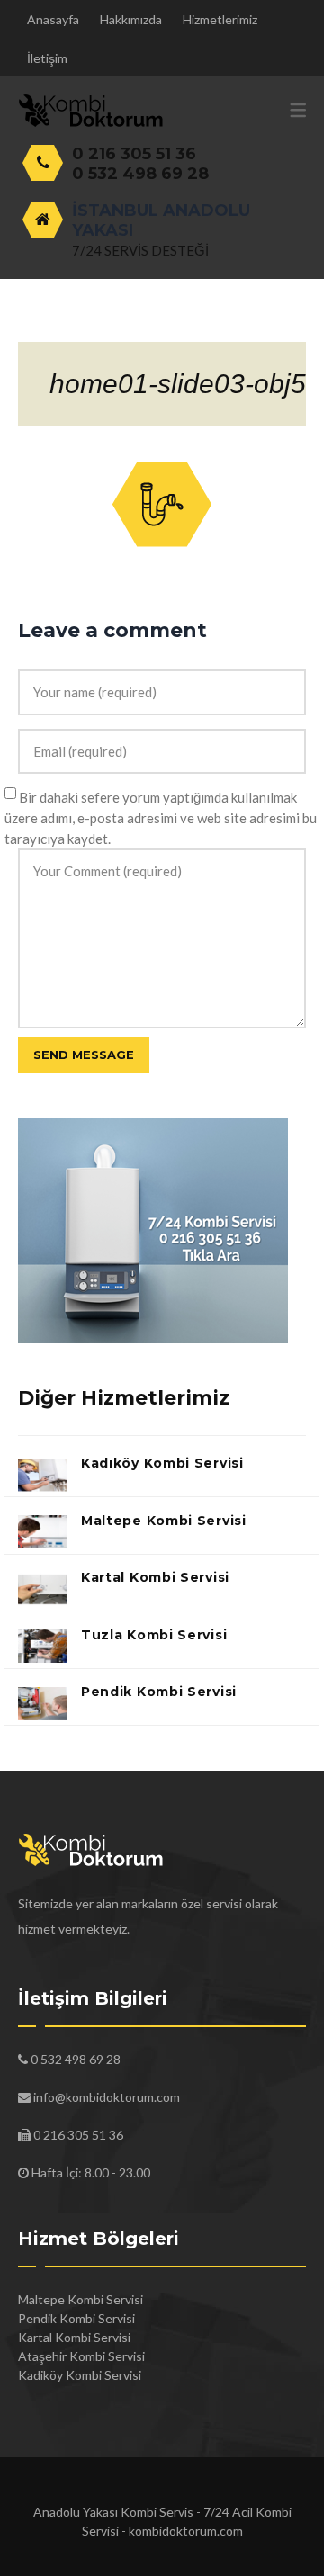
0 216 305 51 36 (134, 154)
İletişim (47, 58)
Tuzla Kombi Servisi (154, 1635)
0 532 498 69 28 (140, 174)
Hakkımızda (131, 19)
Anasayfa (53, 19)
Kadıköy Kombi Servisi (162, 1463)
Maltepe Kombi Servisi (164, 1521)
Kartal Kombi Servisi (155, 1577)
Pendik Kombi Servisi (159, 1692)
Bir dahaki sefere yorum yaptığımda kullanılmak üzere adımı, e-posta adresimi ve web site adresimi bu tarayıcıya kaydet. (161, 818)
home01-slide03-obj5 (178, 384)
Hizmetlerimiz (220, 19)
